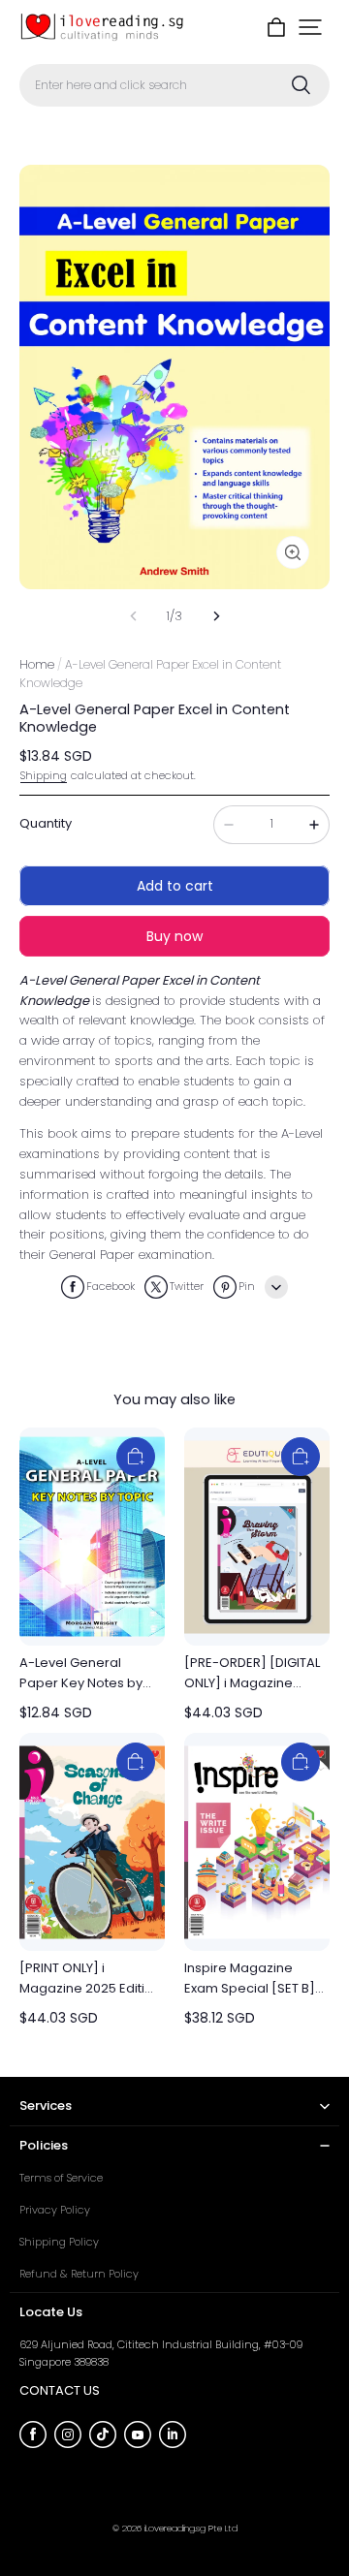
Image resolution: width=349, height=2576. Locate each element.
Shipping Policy (59, 2242)
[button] (310, 27)
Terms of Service (61, 2178)
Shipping (44, 775)
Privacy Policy (55, 2210)
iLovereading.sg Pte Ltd (191, 2528)
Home (37, 664)
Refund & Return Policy (79, 2274)
